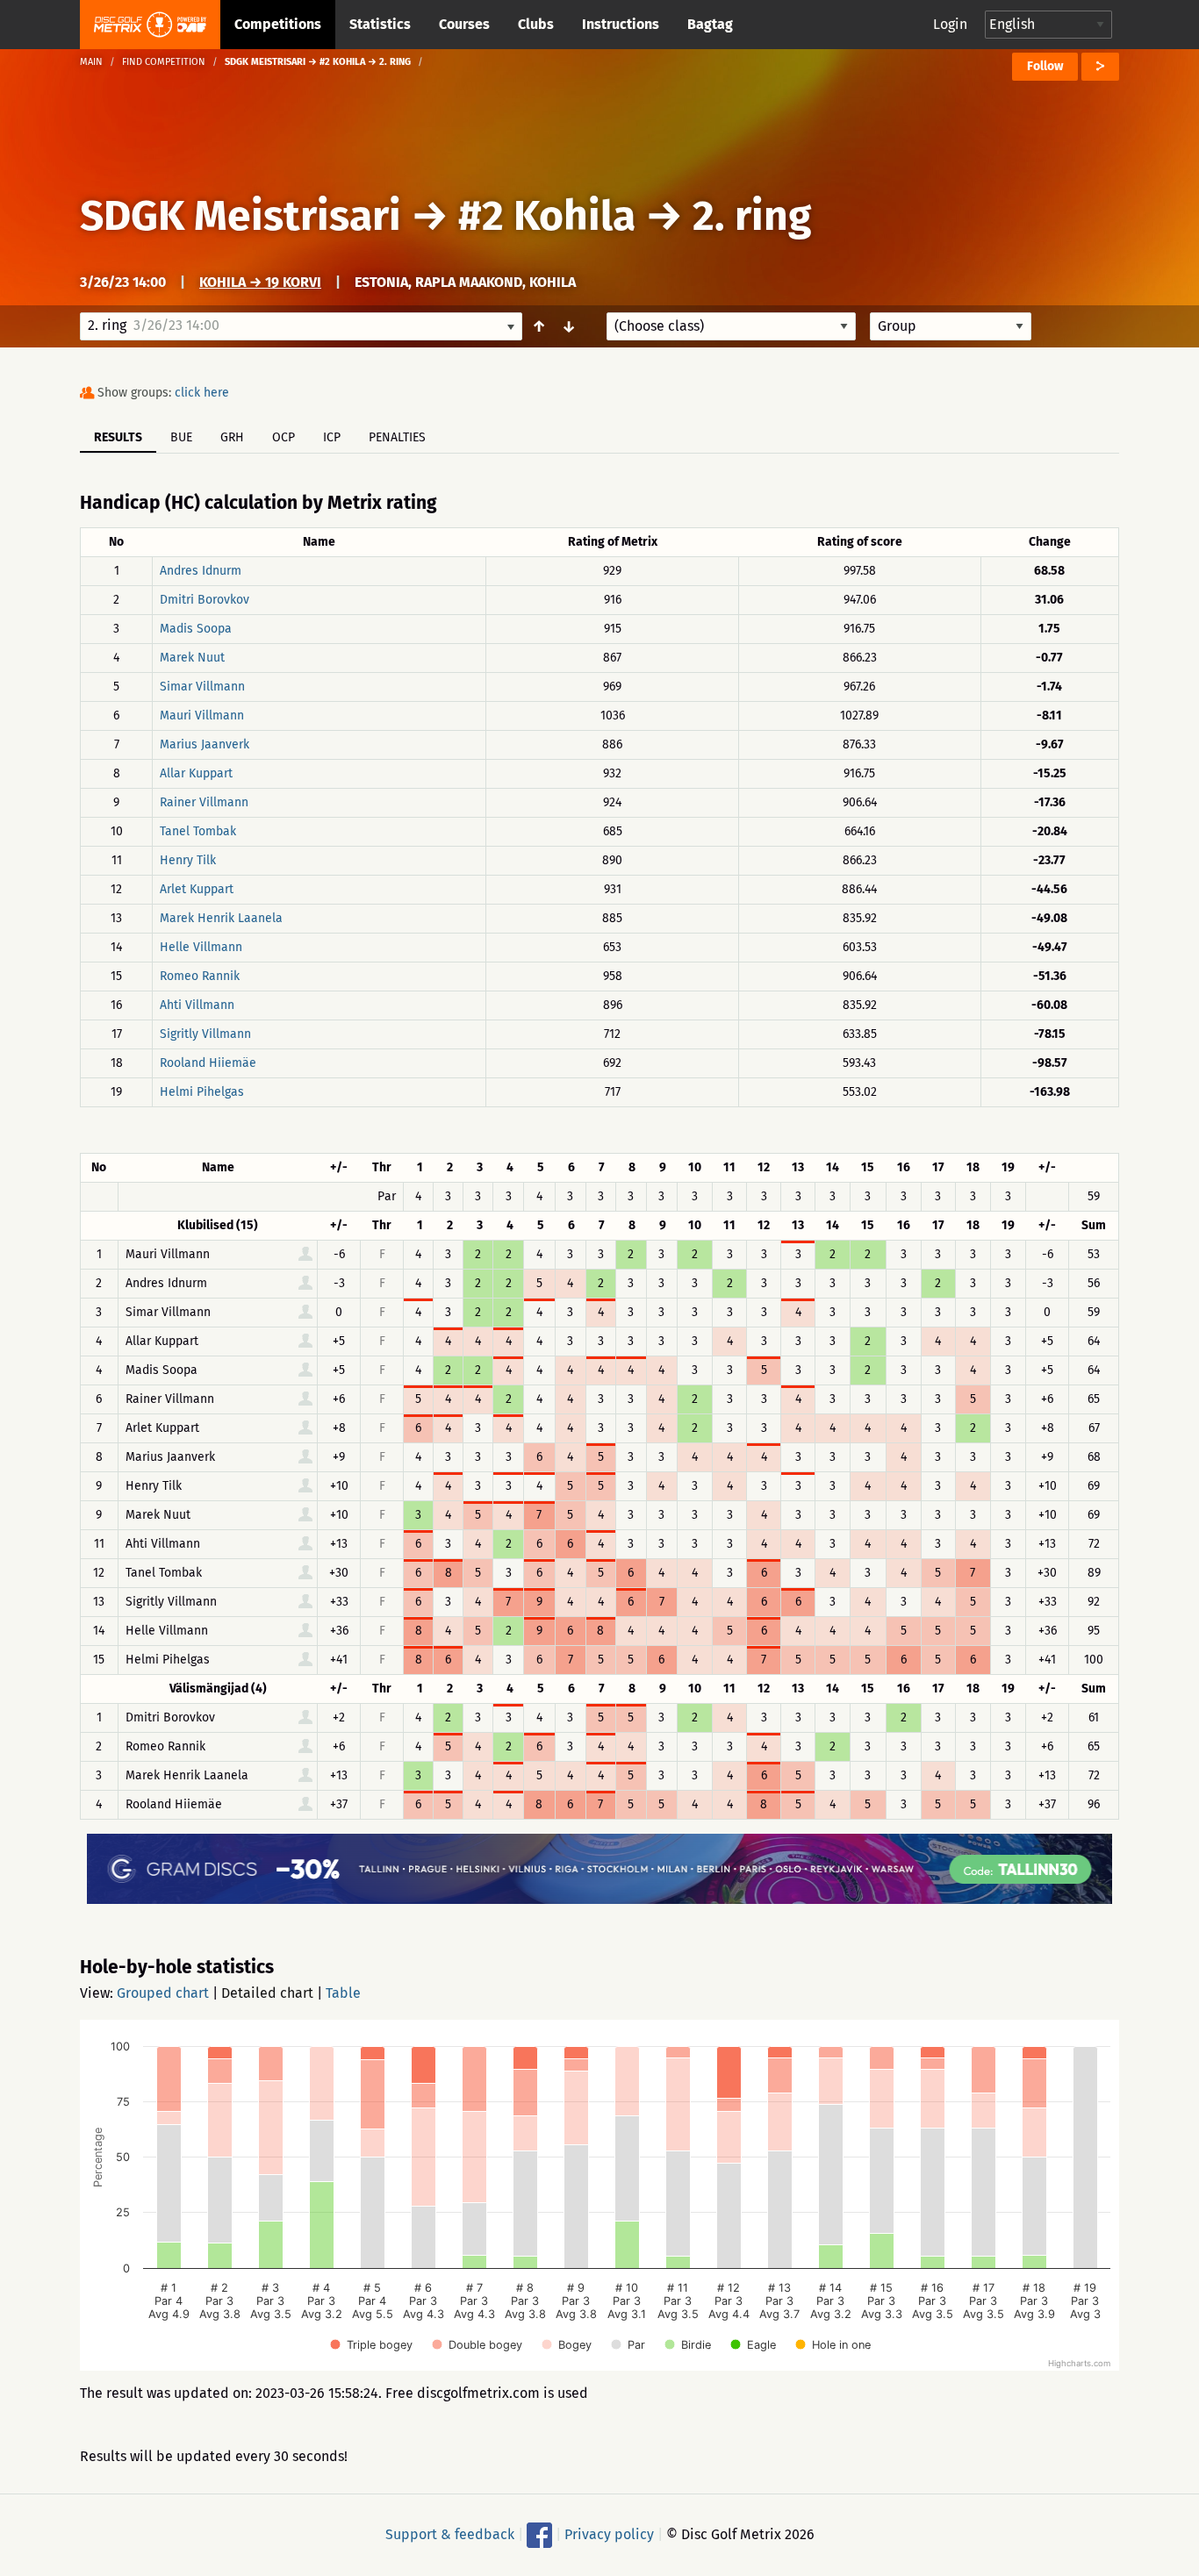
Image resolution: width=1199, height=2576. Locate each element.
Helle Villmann (201, 947)
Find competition (164, 62)
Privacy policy (609, 2534)
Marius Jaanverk (205, 744)
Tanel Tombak (198, 831)
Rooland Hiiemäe (208, 1063)
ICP (332, 437)
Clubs (536, 24)
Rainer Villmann (204, 802)
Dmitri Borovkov (205, 600)
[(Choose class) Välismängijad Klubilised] (731, 326)
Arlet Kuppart (197, 889)
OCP (284, 437)
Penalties (397, 437)
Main (91, 62)
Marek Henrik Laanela (221, 918)
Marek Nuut (192, 658)
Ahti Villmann (197, 1005)
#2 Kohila (547, 216)
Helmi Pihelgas (202, 1092)
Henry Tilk (188, 860)
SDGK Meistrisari (241, 216)
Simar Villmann (202, 687)
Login (950, 24)
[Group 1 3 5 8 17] (951, 326)
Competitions (278, 24)
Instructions (621, 24)
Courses (464, 24)
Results (118, 437)
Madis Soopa (196, 629)
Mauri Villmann (202, 716)
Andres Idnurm (201, 571)
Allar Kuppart (196, 773)
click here (202, 393)
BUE (181, 437)
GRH (232, 437)
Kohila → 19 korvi (260, 282)
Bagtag (710, 24)
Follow (1045, 66)
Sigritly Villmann (205, 1034)
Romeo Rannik (200, 976)
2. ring (752, 216)
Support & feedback (450, 2534)
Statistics (380, 24)
